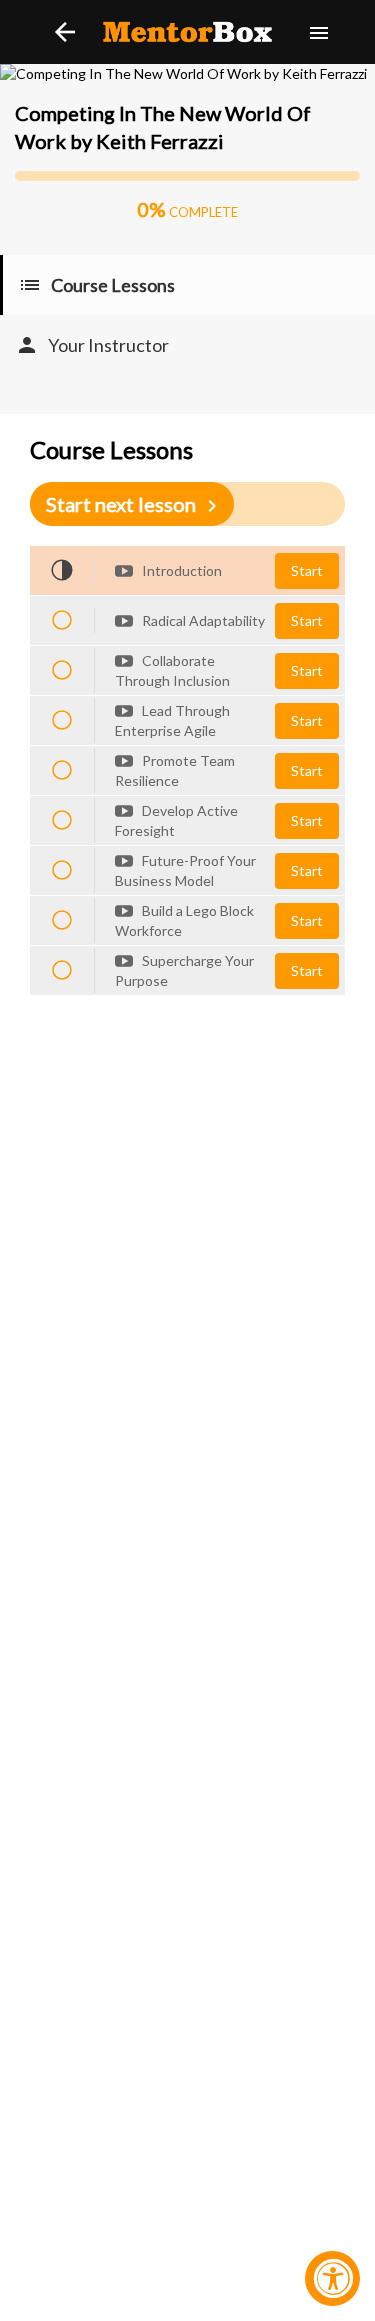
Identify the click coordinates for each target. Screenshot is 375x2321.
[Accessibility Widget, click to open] (332, 2278)
